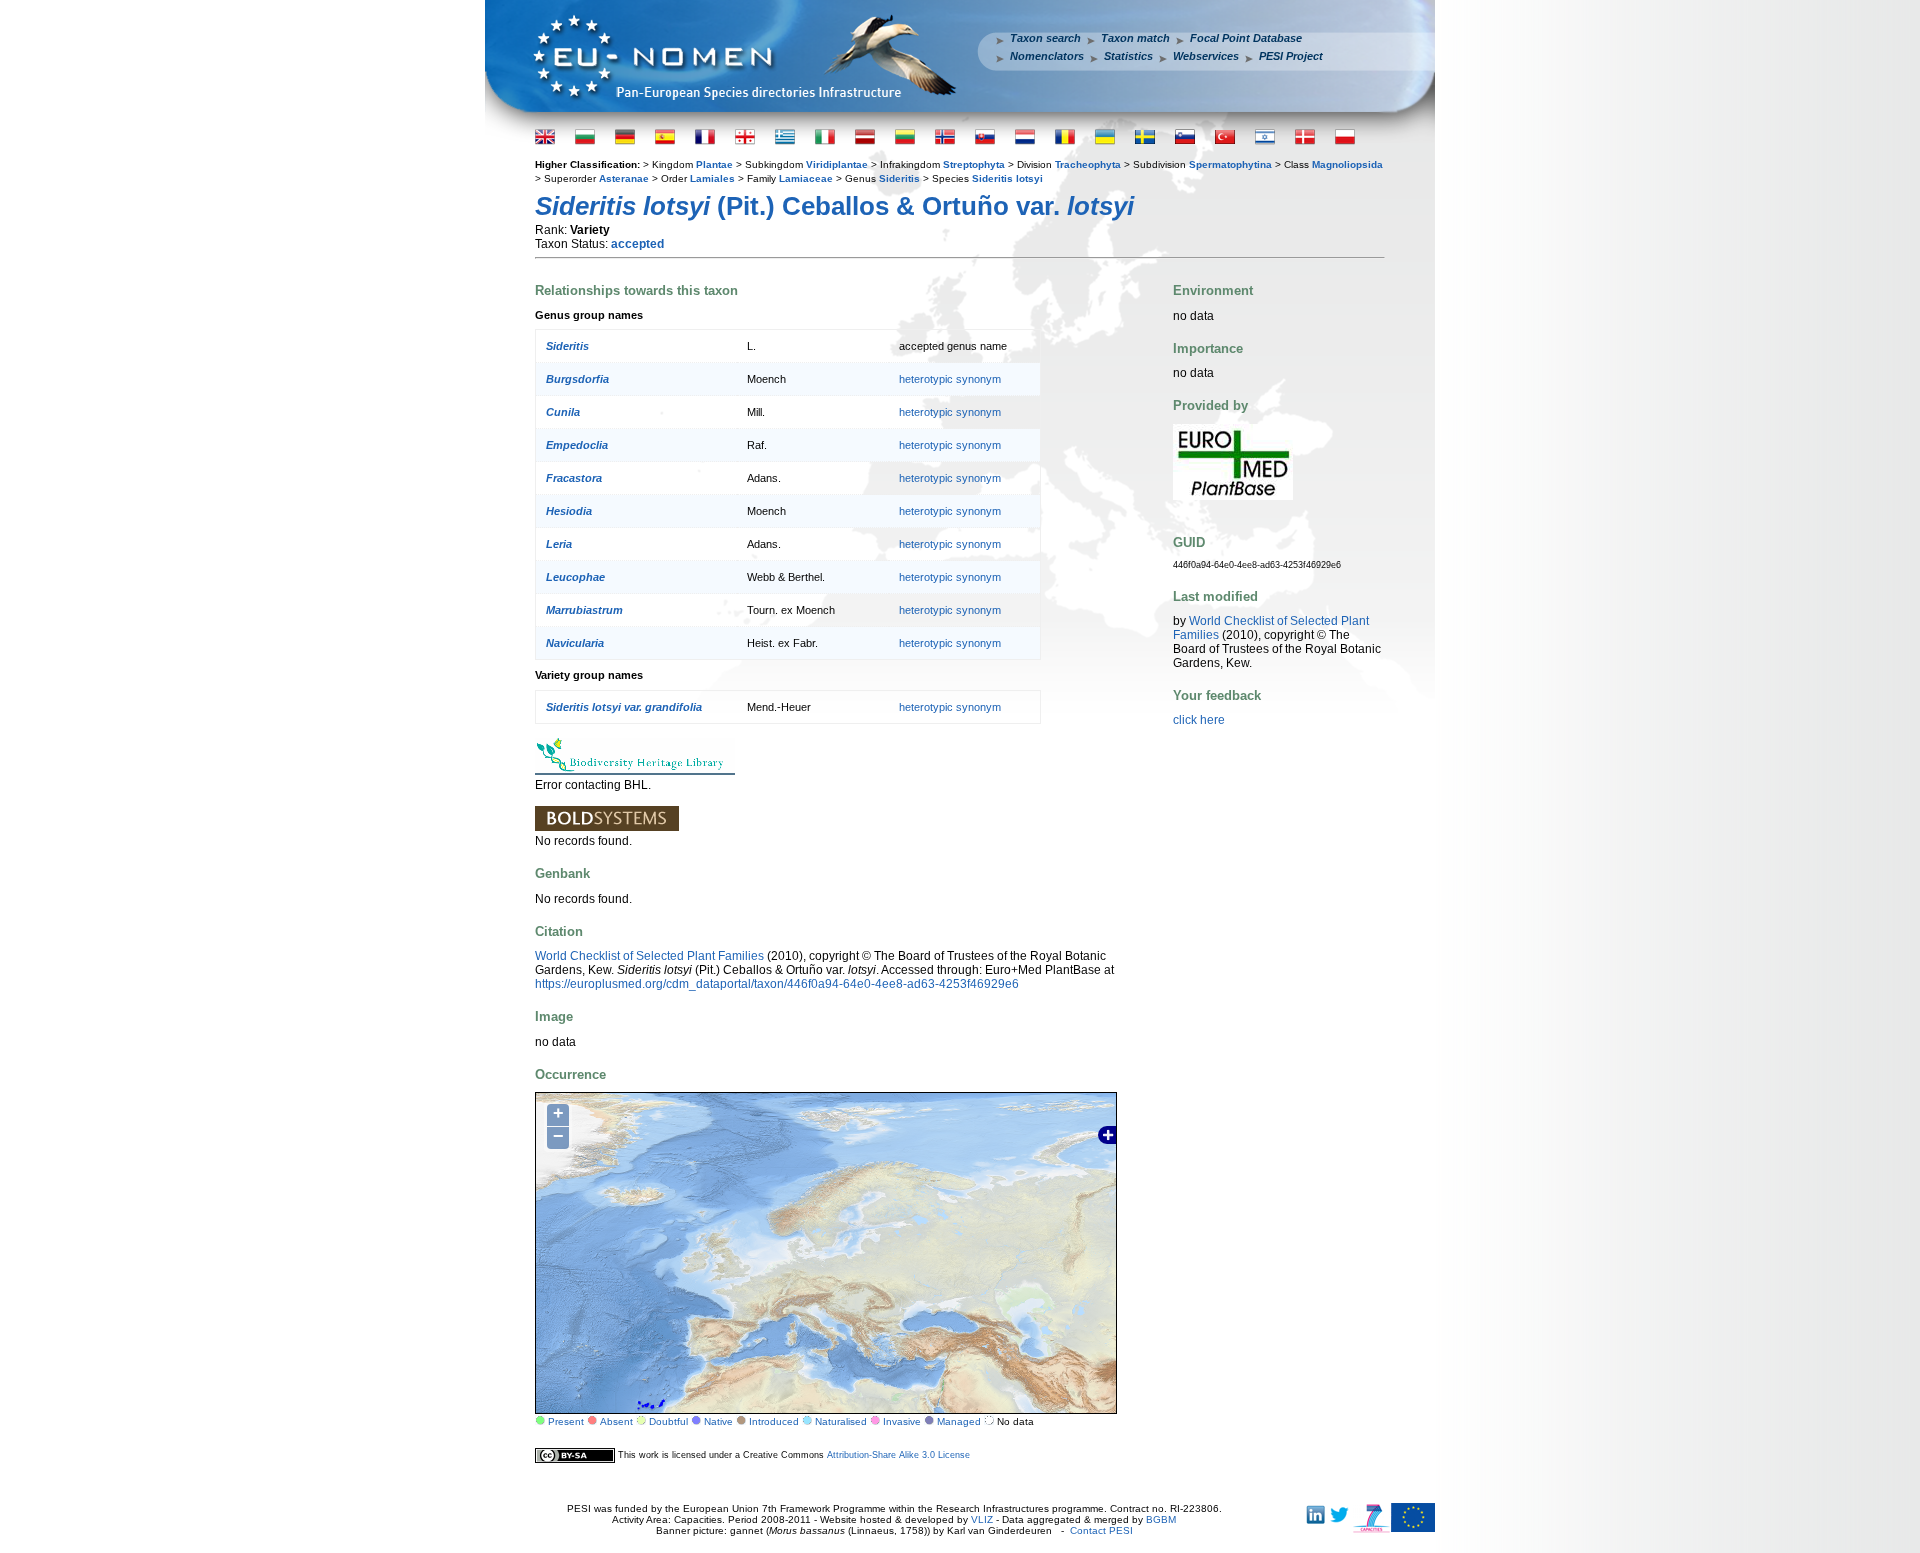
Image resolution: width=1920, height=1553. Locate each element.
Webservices (1206, 56)
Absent (616, 1421)
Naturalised (841, 1421)
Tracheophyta (1088, 164)
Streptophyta (974, 164)
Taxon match (1135, 38)
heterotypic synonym (950, 379)
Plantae (714, 164)
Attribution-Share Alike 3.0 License (898, 1455)
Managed (959, 1421)
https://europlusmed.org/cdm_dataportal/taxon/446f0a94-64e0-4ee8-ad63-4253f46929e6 (777, 984)
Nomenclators (1047, 56)
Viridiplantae (837, 164)
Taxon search (1045, 38)
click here (1199, 720)
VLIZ (982, 1519)
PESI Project (1291, 56)
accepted (637, 244)
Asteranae (624, 178)
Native (718, 1421)
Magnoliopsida (1347, 164)
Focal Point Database (1246, 38)
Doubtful (668, 1421)
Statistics (1128, 56)
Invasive (902, 1421)
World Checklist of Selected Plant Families (649, 956)
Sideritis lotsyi (1007, 178)
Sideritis (899, 178)
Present (566, 1421)
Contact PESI (1101, 1530)
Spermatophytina (1230, 164)
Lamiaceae (806, 178)
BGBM (1161, 1519)
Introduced (774, 1421)
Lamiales (712, 178)
